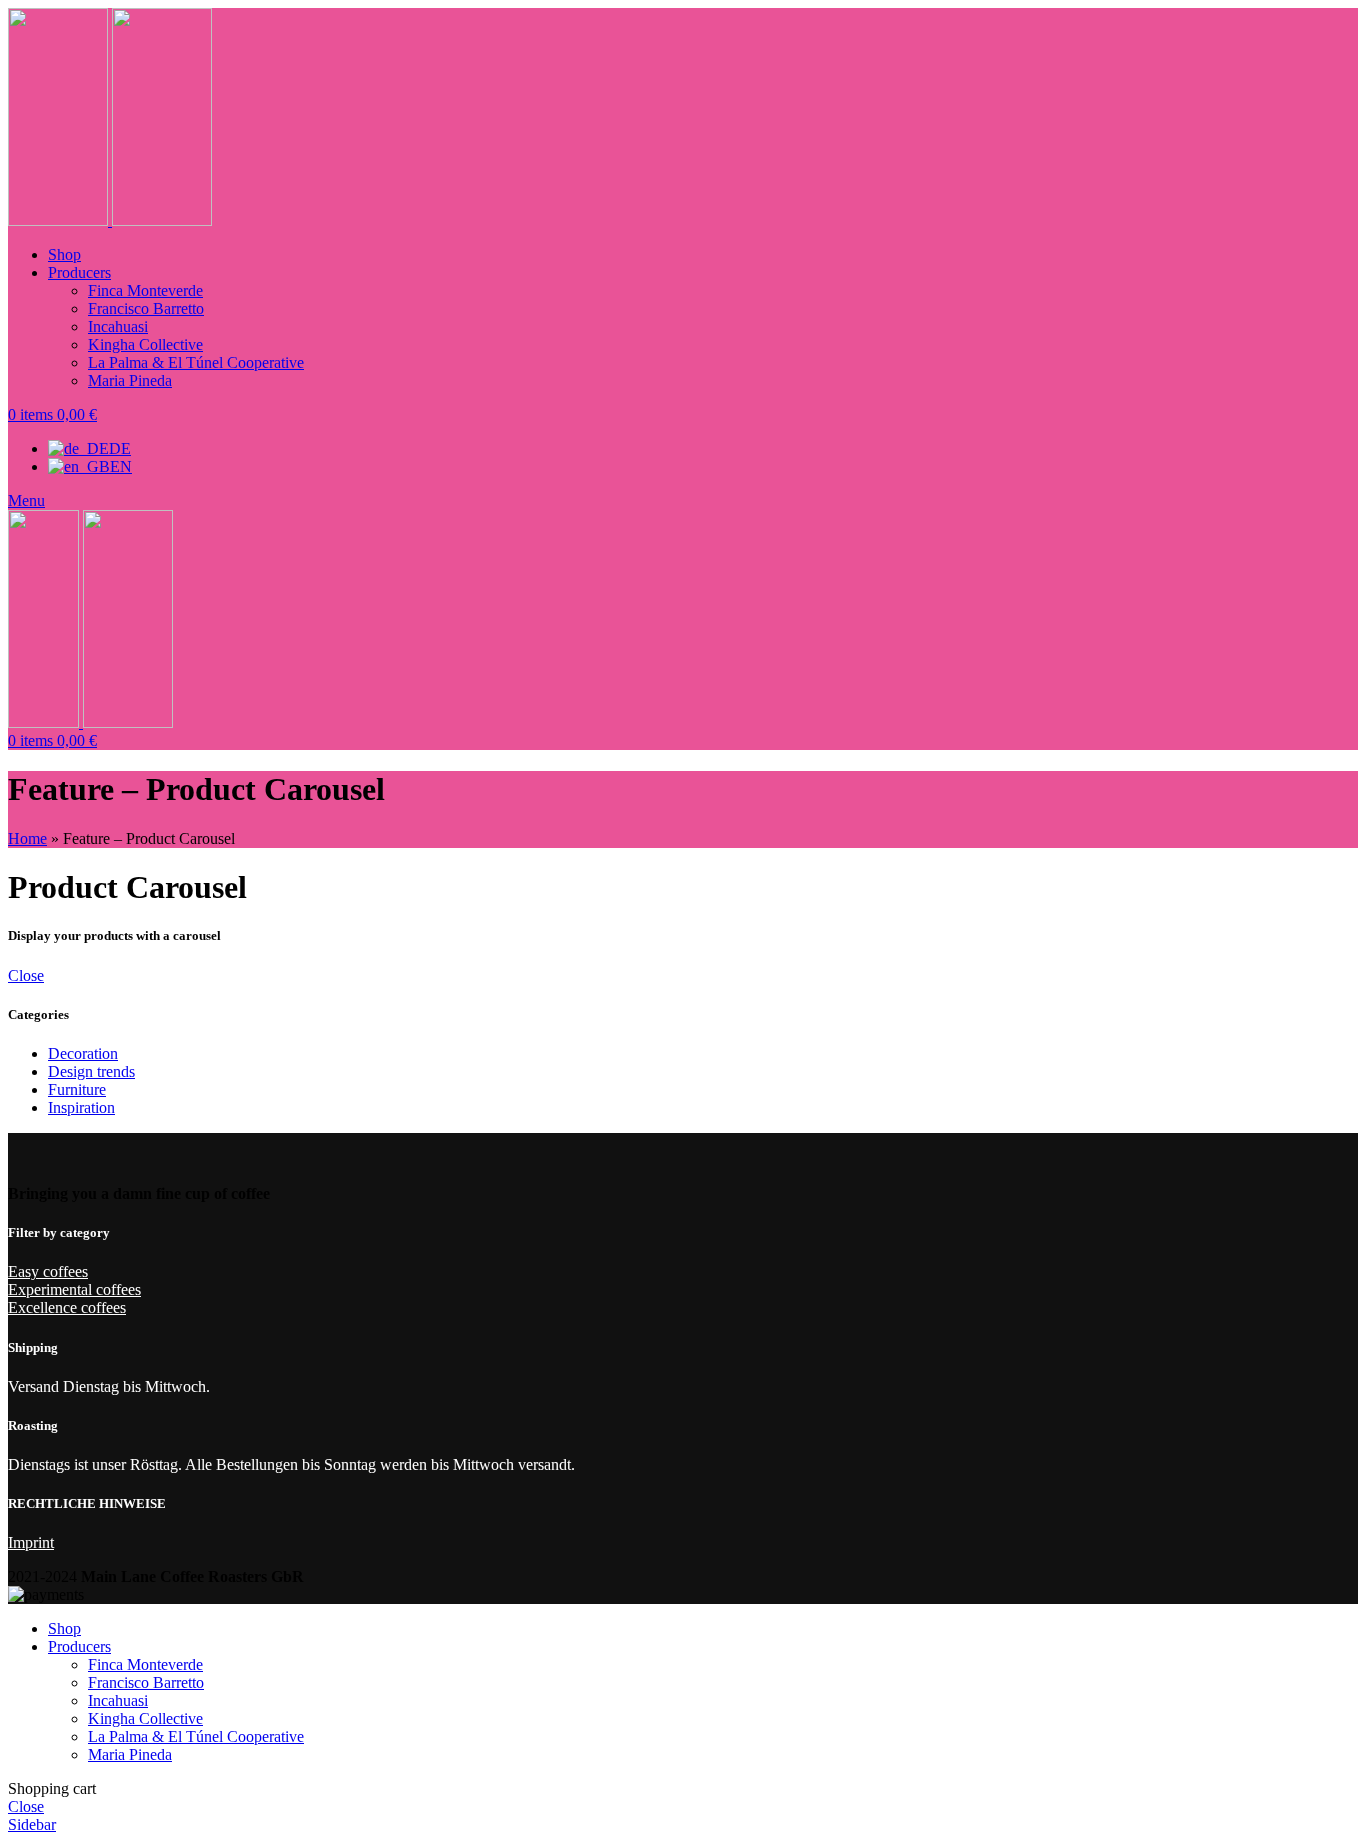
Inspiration (81, 1107)
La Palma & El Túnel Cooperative (196, 362)
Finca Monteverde (145, 290)
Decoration (83, 1053)
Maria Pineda (130, 380)
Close (26, 975)
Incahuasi (118, 326)
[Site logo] (60, 220)
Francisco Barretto (146, 308)
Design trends (91, 1071)
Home (27, 838)
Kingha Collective (145, 344)
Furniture (77, 1089)
